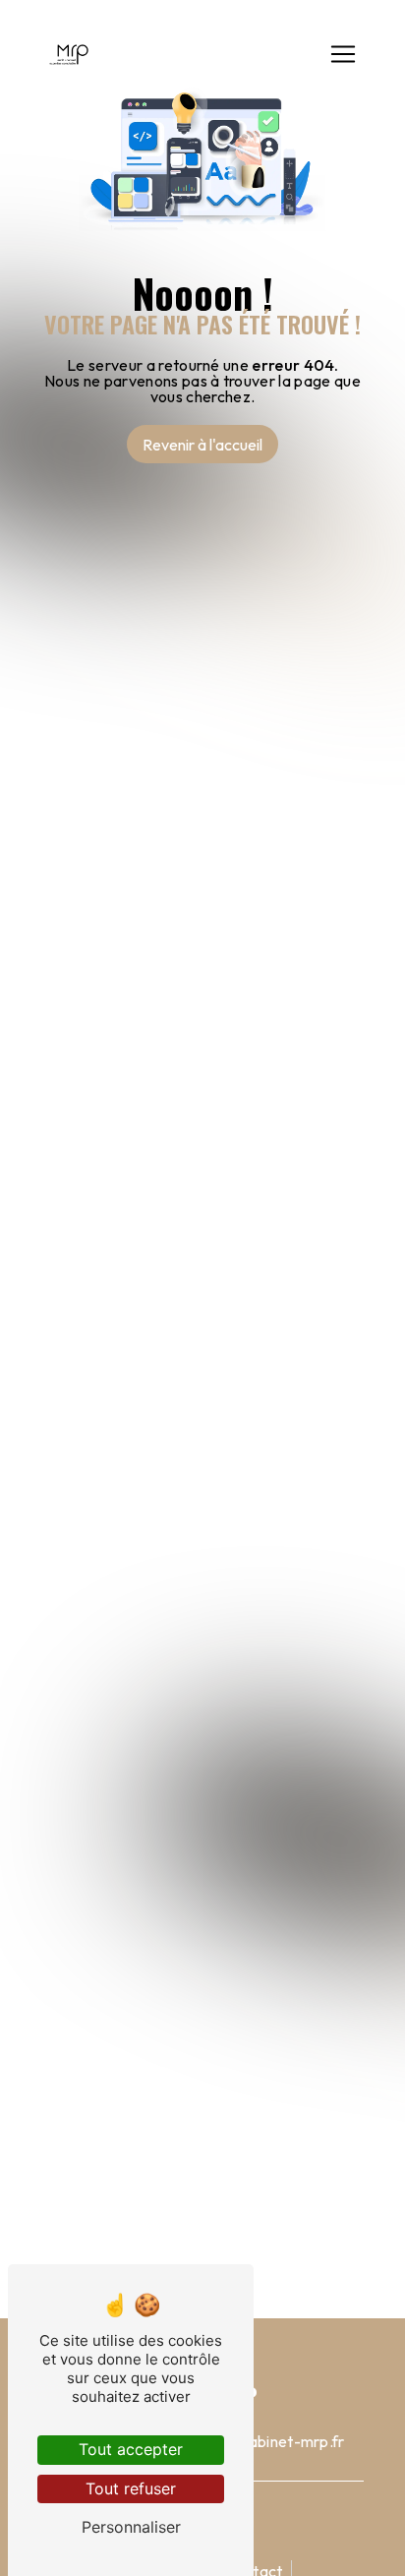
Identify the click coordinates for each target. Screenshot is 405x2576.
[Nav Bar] (343, 54)
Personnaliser (131, 2527)
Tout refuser (131, 2488)
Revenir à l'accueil (202, 445)
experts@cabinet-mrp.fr (259, 2441)
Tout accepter (131, 2449)
